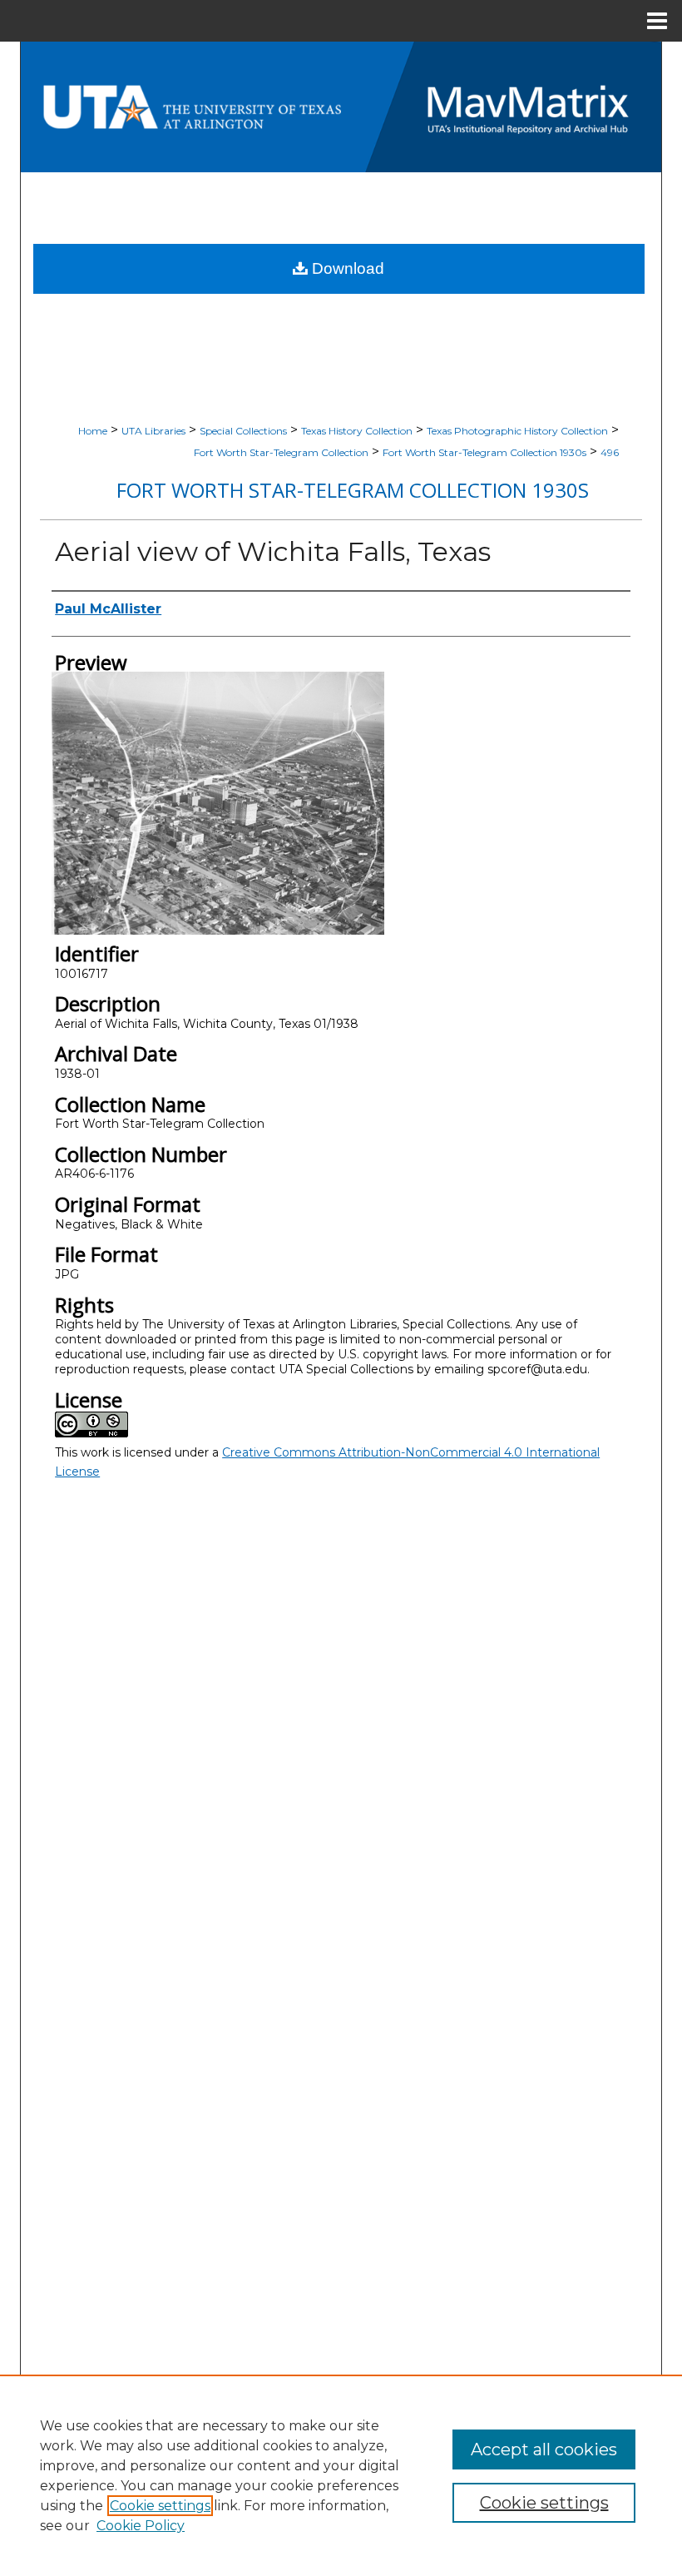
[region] (341, 2475)
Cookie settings (160, 2506)
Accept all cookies (544, 2449)
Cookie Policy (141, 2526)
